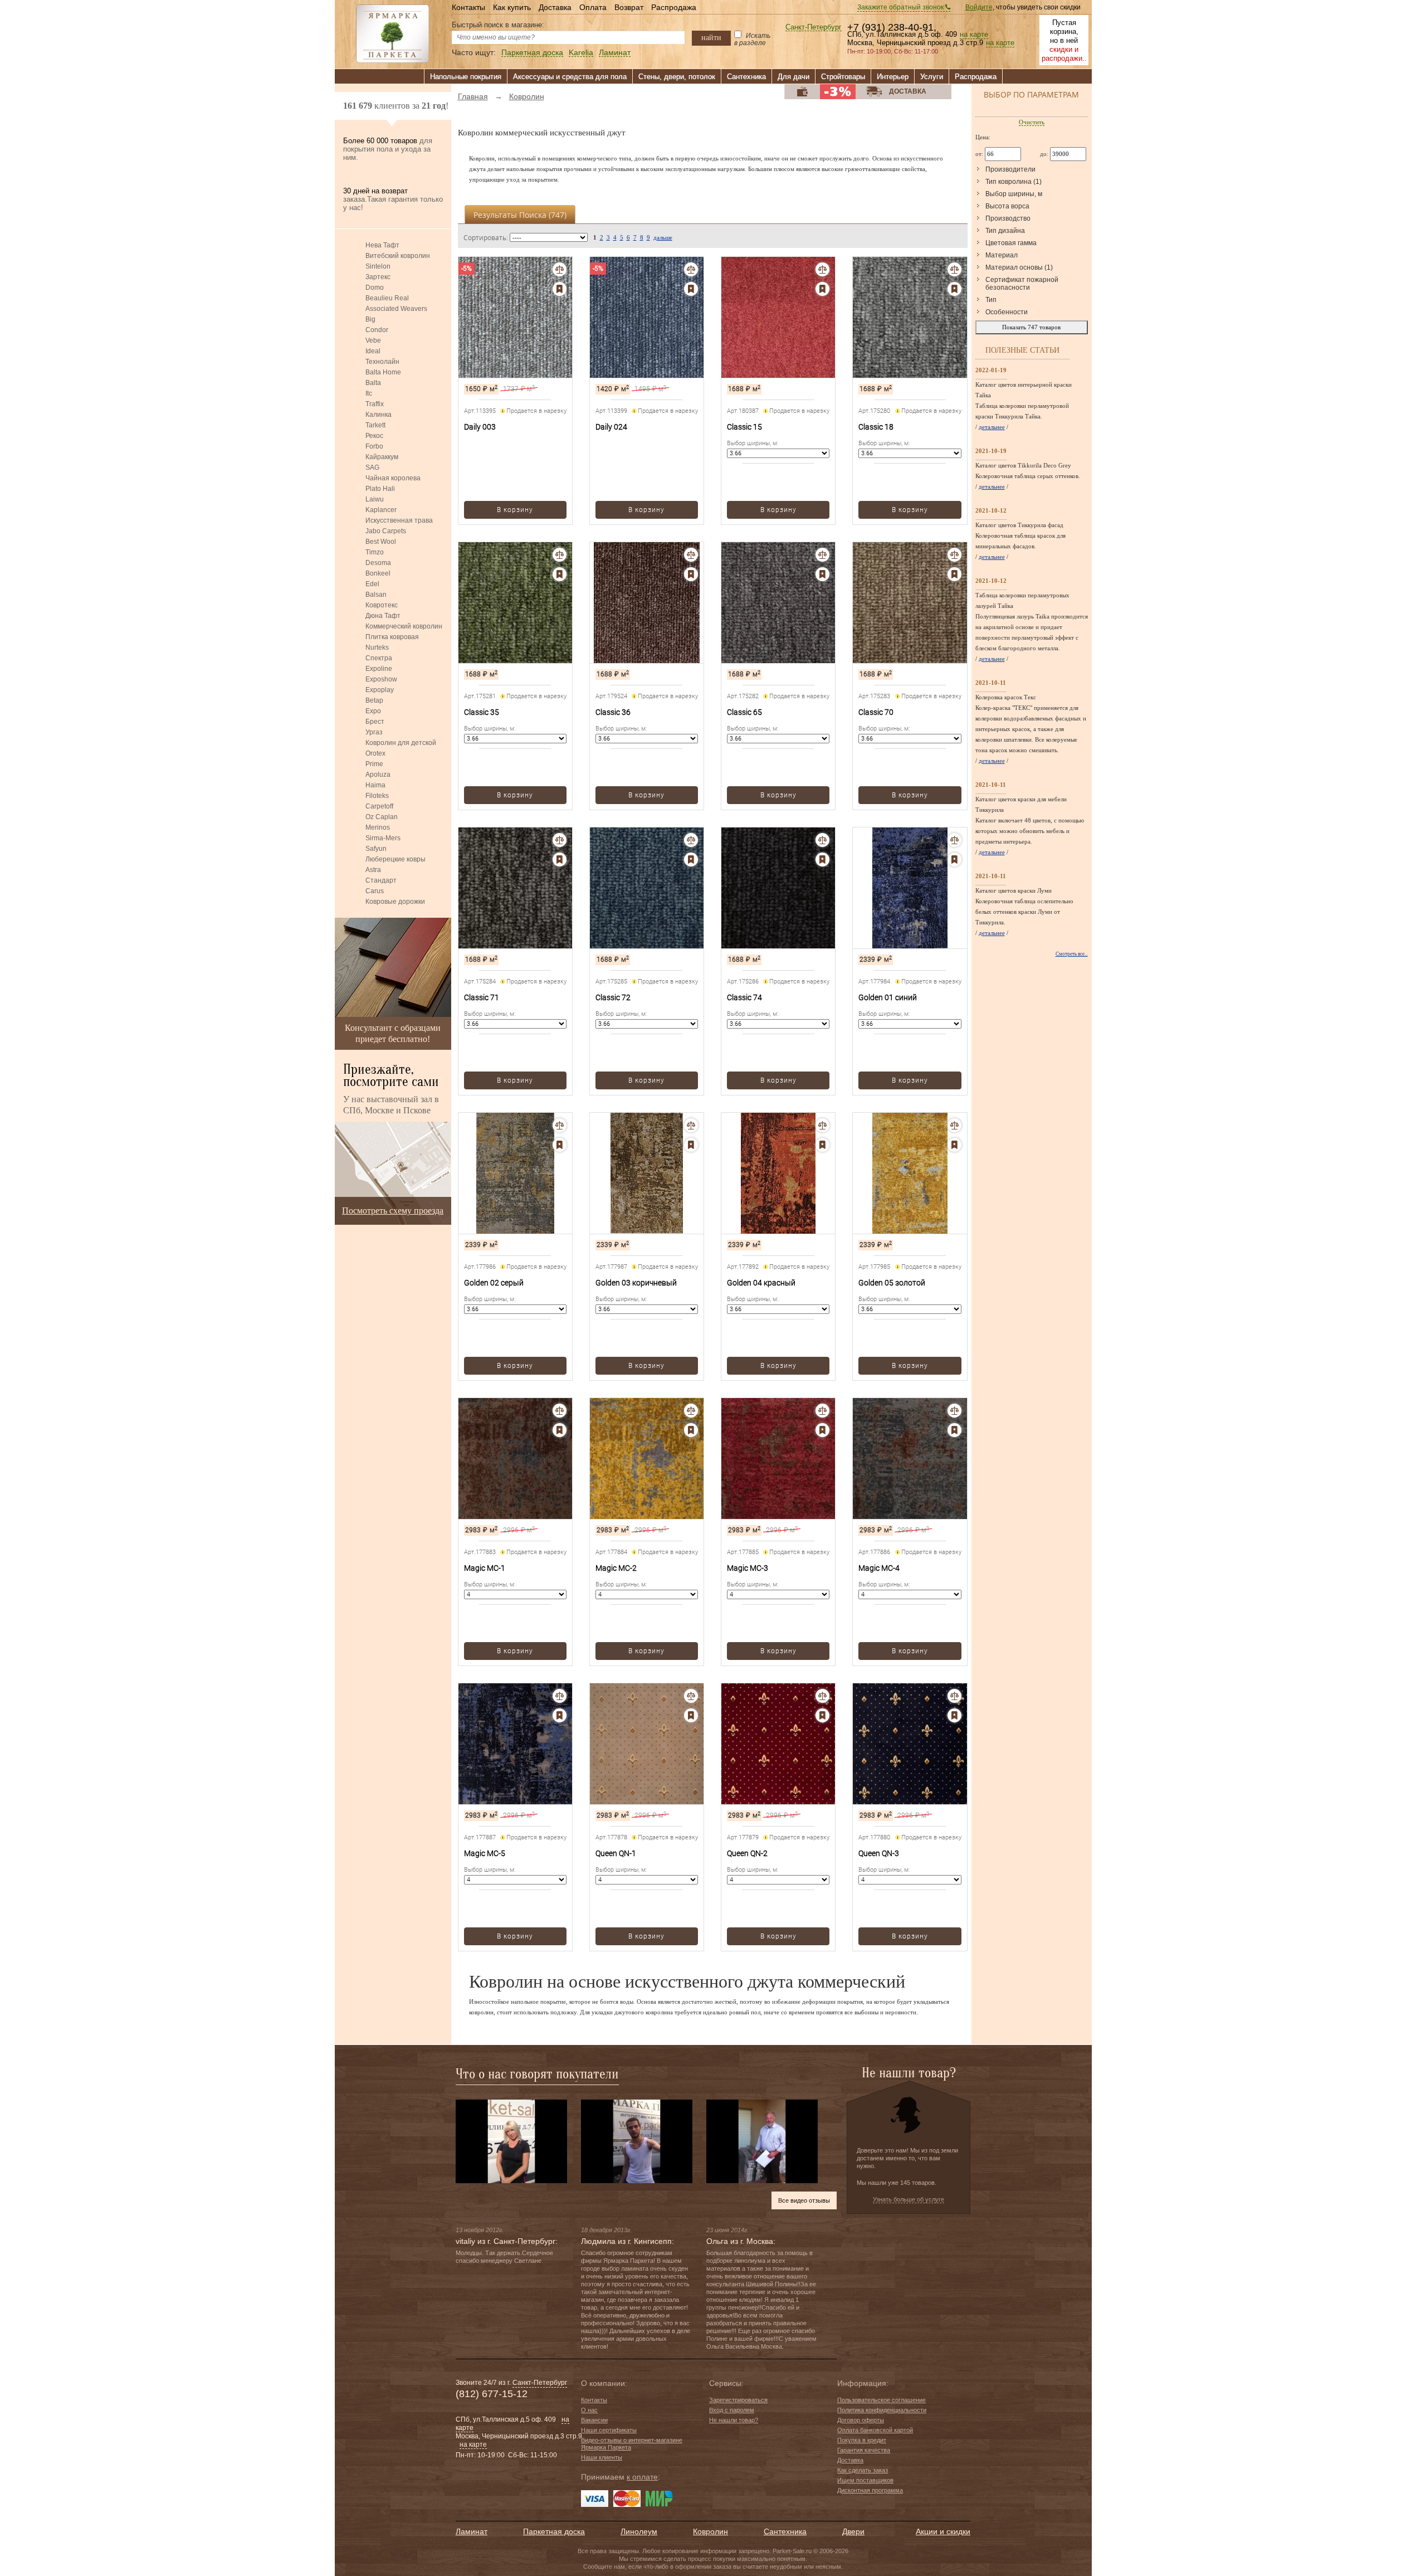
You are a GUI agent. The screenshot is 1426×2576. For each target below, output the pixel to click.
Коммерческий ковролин (404, 626)
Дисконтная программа (870, 2490)
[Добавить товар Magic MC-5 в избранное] (560, 1715)
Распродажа (674, 7)
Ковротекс (382, 605)
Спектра (379, 658)
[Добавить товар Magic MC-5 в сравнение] (560, 1696)
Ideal (373, 351)
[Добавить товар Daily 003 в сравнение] (560, 269)
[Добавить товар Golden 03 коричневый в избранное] (691, 1145)
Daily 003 (480, 427)
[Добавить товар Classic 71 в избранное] (560, 860)
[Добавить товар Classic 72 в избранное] (691, 860)
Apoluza (378, 775)
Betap (374, 700)
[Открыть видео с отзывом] (511, 2141)
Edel (372, 584)
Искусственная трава (399, 520)
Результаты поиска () (520, 215)
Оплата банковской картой (875, 2430)
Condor (377, 330)
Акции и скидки (943, 2531)
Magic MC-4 (879, 1568)
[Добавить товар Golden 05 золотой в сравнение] (954, 1125)
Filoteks (377, 796)
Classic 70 (876, 712)
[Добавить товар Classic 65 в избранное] (822, 574)
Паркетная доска (532, 53)
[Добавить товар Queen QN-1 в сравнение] (691, 1696)
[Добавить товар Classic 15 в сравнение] (822, 269)
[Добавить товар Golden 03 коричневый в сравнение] (691, 1125)
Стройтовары (843, 77)
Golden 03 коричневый (636, 1283)
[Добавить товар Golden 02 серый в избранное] (560, 1145)
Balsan (376, 595)
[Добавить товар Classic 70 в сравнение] (954, 555)
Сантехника (746, 77)
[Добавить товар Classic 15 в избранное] (822, 289)
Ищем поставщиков (865, 2480)
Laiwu (375, 499)
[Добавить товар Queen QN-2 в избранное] (822, 1715)
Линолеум (639, 2531)
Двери (853, 2531)
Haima (375, 785)
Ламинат (615, 53)
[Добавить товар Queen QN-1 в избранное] (691, 1715)
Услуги (932, 77)
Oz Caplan (382, 817)
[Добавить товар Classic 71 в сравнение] (560, 840)
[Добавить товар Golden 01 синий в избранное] (954, 860)
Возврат (629, 7)
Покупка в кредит (862, 2440)
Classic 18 (876, 427)
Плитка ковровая (392, 637)
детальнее (992, 427)
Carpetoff (379, 806)
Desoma (378, 563)
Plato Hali (380, 489)
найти (711, 37)
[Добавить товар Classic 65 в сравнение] (822, 555)
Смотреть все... (1072, 954)
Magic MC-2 (616, 1568)
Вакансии (594, 2420)
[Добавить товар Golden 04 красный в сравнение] (822, 1125)
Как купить (512, 7)
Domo (375, 288)
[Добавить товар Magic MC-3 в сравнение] (822, 1411)
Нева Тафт (382, 245)
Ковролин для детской (401, 743)
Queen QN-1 (616, 1853)
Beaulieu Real (387, 298)
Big (370, 319)
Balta (373, 383)
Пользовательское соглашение (882, 2400)
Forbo (374, 446)
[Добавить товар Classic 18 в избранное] (954, 289)
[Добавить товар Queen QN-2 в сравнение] (822, 1696)
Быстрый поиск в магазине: (498, 25)
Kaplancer (381, 510)
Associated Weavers (396, 309)
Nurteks (377, 647)
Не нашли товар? (734, 2420)
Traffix (375, 404)
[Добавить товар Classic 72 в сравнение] (691, 840)
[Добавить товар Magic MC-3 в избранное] (822, 1430)
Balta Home (383, 372)
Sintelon (378, 266)
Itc (369, 393)
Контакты (468, 7)
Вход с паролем (732, 2410)
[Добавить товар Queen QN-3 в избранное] (954, 1715)
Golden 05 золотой (892, 1283)
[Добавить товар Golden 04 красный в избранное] (822, 1145)
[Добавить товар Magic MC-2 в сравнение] (691, 1411)
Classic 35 (482, 712)
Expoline (379, 669)
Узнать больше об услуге (909, 2199)
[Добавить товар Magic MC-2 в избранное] (691, 1430)
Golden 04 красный (761, 1283)
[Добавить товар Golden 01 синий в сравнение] (954, 840)
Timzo (375, 552)
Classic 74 (744, 997)
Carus (375, 891)
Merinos (378, 827)
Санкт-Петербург (814, 28)
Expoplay (380, 690)
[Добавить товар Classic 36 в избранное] (691, 574)
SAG (372, 468)
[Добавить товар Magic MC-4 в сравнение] (954, 1411)
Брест (375, 722)
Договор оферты (861, 2420)
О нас (589, 2410)
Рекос (374, 436)
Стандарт (381, 880)
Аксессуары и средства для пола (570, 77)
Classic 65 (744, 712)
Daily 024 (611, 427)
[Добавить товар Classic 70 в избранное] (954, 574)
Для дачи (793, 77)
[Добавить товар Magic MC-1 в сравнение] (560, 1411)
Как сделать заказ (863, 2470)
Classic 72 (613, 997)
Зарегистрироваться (738, 2400)
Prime (374, 764)
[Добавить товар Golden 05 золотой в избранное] (954, 1145)
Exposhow (381, 679)
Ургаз (374, 732)
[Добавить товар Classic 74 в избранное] (822, 860)
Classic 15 (744, 427)
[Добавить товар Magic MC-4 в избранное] (954, 1430)
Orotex (375, 753)
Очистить (1032, 122)
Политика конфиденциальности (882, 2410)
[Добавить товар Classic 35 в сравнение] (560, 555)
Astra (373, 870)
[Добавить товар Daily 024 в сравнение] (691, 269)
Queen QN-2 (747, 1853)
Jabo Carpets (386, 531)
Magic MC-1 (485, 1568)
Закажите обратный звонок (901, 7)
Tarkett (375, 425)
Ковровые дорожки (395, 902)
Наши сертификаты (609, 2430)
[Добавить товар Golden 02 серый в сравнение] (560, 1125)
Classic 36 (613, 712)
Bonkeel (378, 573)
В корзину (515, 510)
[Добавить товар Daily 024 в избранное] (691, 289)
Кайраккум (382, 457)
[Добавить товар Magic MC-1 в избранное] (560, 1430)
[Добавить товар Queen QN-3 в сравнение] (954, 1696)
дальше (663, 237)
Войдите (979, 7)
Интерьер (893, 77)
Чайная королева (393, 478)
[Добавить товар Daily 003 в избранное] (560, 289)
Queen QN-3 (879, 1853)
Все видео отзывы (804, 2200)
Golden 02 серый (494, 1283)
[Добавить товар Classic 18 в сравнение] (954, 269)
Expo (373, 711)
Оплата (593, 7)
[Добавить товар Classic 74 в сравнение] (822, 840)
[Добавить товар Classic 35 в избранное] (560, 574)
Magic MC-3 (748, 1568)
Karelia (581, 53)
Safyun (376, 849)
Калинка (379, 415)
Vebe (373, 340)
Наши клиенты (602, 2457)
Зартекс (378, 277)
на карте (974, 35)
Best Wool (381, 542)
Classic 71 (482, 997)
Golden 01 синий (888, 997)
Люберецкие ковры (395, 859)
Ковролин (710, 2531)
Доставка (555, 7)
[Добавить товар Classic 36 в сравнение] (691, 555)
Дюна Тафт (383, 616)
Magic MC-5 (485, 1853)
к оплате (642, 2477)
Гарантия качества (864, 2450)
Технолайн (382, 362)
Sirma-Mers (383, 838)
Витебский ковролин (398, 256)
